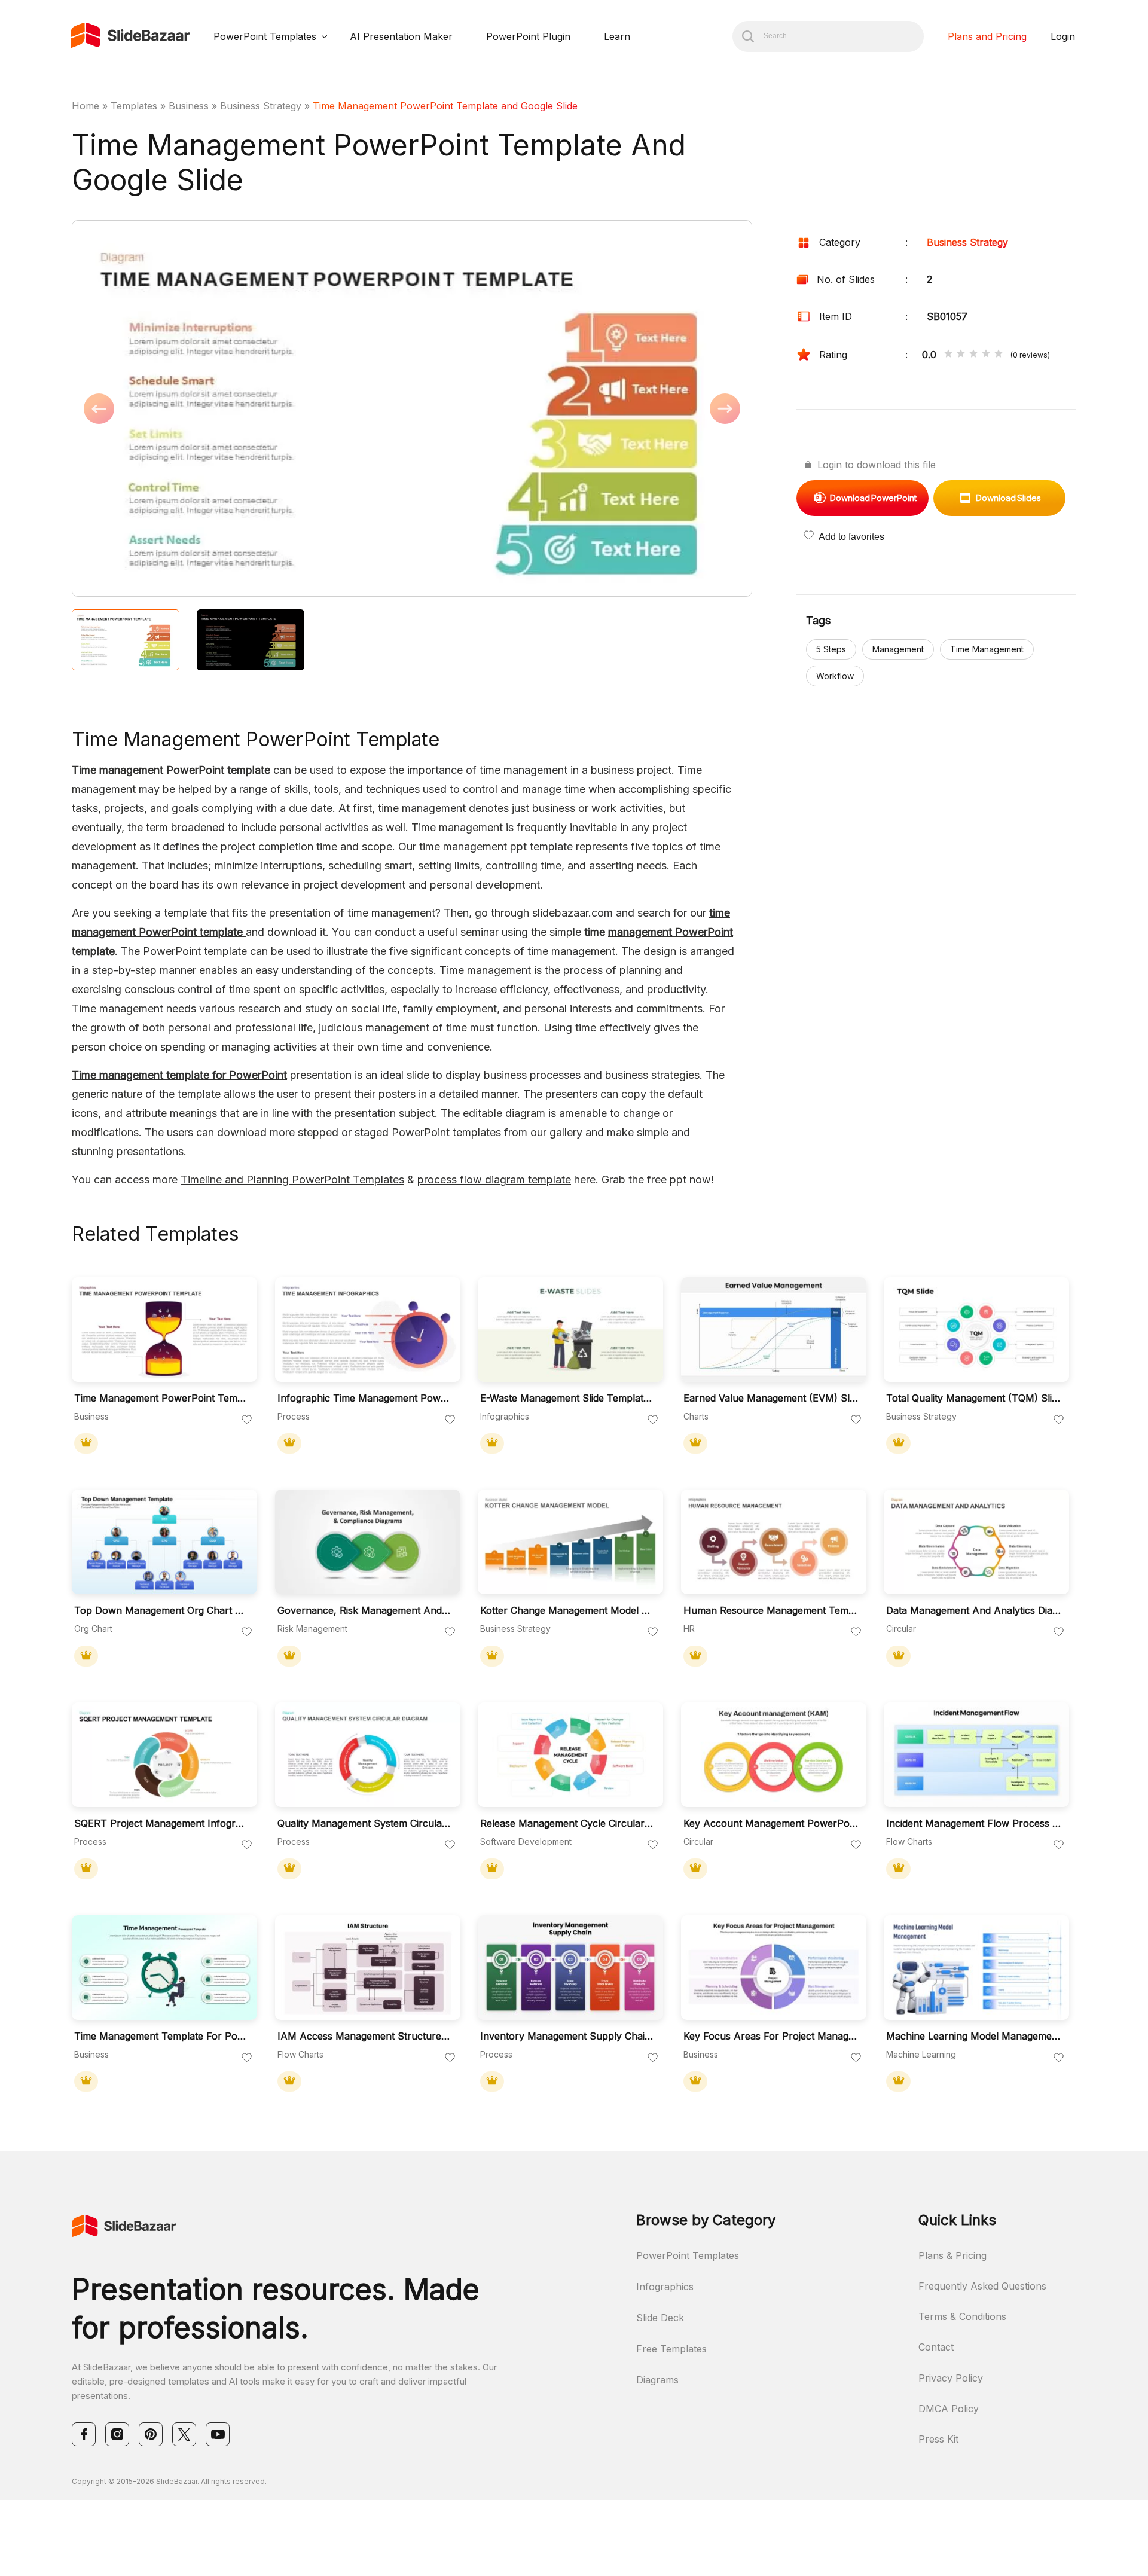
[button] (242, 410)
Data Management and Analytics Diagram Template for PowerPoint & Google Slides (973, 1611)
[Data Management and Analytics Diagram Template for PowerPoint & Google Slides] (976, 1542)
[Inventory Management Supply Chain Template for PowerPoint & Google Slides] (570, 1968)
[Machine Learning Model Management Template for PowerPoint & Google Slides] (976, 1968)
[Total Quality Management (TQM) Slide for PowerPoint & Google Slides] (976, 1330)
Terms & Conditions (962, 2316)
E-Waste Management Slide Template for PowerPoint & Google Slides (567, 1398)
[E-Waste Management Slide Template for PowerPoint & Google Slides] (570, 1330)
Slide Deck (660, 2318)
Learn (617, 36)
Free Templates (671, 2349)
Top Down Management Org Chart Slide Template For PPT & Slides (161, 1611)
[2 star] (961, 355)
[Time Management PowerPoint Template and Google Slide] (164, 1330)
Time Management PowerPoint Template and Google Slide (161, 1398)
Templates (134, 106)
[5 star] (999, 355)
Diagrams (657, 2380)
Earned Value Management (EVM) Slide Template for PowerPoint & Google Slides (771, 1398)
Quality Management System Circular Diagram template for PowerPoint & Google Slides (365, 1823)
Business (189, 106)
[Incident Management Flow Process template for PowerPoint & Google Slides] (976, 1755)
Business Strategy (261, 106)
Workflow (835, 676)
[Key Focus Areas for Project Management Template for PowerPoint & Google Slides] (774, 1968)
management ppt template (506, 846)
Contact (936, 2347)
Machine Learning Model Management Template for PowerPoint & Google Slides (973, 2036)
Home (86, 106)
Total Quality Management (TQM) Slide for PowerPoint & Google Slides (973, 1398)
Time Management (987, 649)
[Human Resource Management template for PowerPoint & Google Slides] (774, 1542)
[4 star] (986, 355)
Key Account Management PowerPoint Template (771, 1823)
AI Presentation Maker (401, 36)
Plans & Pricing (952, 2255)
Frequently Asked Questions (982, 2286)
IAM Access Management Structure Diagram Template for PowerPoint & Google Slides (365, 2036)
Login (1063, 36)
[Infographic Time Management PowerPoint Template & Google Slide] (368, 1330)
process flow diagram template (494, 1179)
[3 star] (973, 355)
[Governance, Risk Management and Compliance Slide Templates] (368, 1542)
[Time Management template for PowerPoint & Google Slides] (164, 1968)
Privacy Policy (951, 2378)
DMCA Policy (949, 2409)
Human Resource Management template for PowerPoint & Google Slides (771, 1611)
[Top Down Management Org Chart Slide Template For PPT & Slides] (164, 1542)
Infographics (665, 2287)
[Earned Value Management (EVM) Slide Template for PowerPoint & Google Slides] (774, 1330)
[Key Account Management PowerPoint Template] (774, 1755)
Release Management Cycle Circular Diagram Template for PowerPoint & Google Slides (567, 1823)
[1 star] (948, 355)
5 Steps (831, 649)
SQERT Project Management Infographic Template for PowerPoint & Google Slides (161, 1823)
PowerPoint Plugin (528, 36)
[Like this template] (247, 1420)
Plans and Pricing (987, 36)
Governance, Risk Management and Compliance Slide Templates (365, 1611)
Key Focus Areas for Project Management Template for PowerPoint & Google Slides (771, 2036)
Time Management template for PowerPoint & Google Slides (161, 2036)
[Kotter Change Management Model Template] (570, 1542)
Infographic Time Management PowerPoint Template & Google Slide (365, 1398)
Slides (1008, 498)
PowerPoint (873, 498)
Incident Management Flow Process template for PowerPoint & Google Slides (973, 1823)
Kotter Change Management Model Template (567, 1611)
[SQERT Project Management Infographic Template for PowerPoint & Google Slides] (164, 1755)
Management (898, 649)
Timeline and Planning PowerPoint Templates (292, 1179)
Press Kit (938, 2439)
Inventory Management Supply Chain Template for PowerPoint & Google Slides (567, 2036)
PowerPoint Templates (265, 36)
